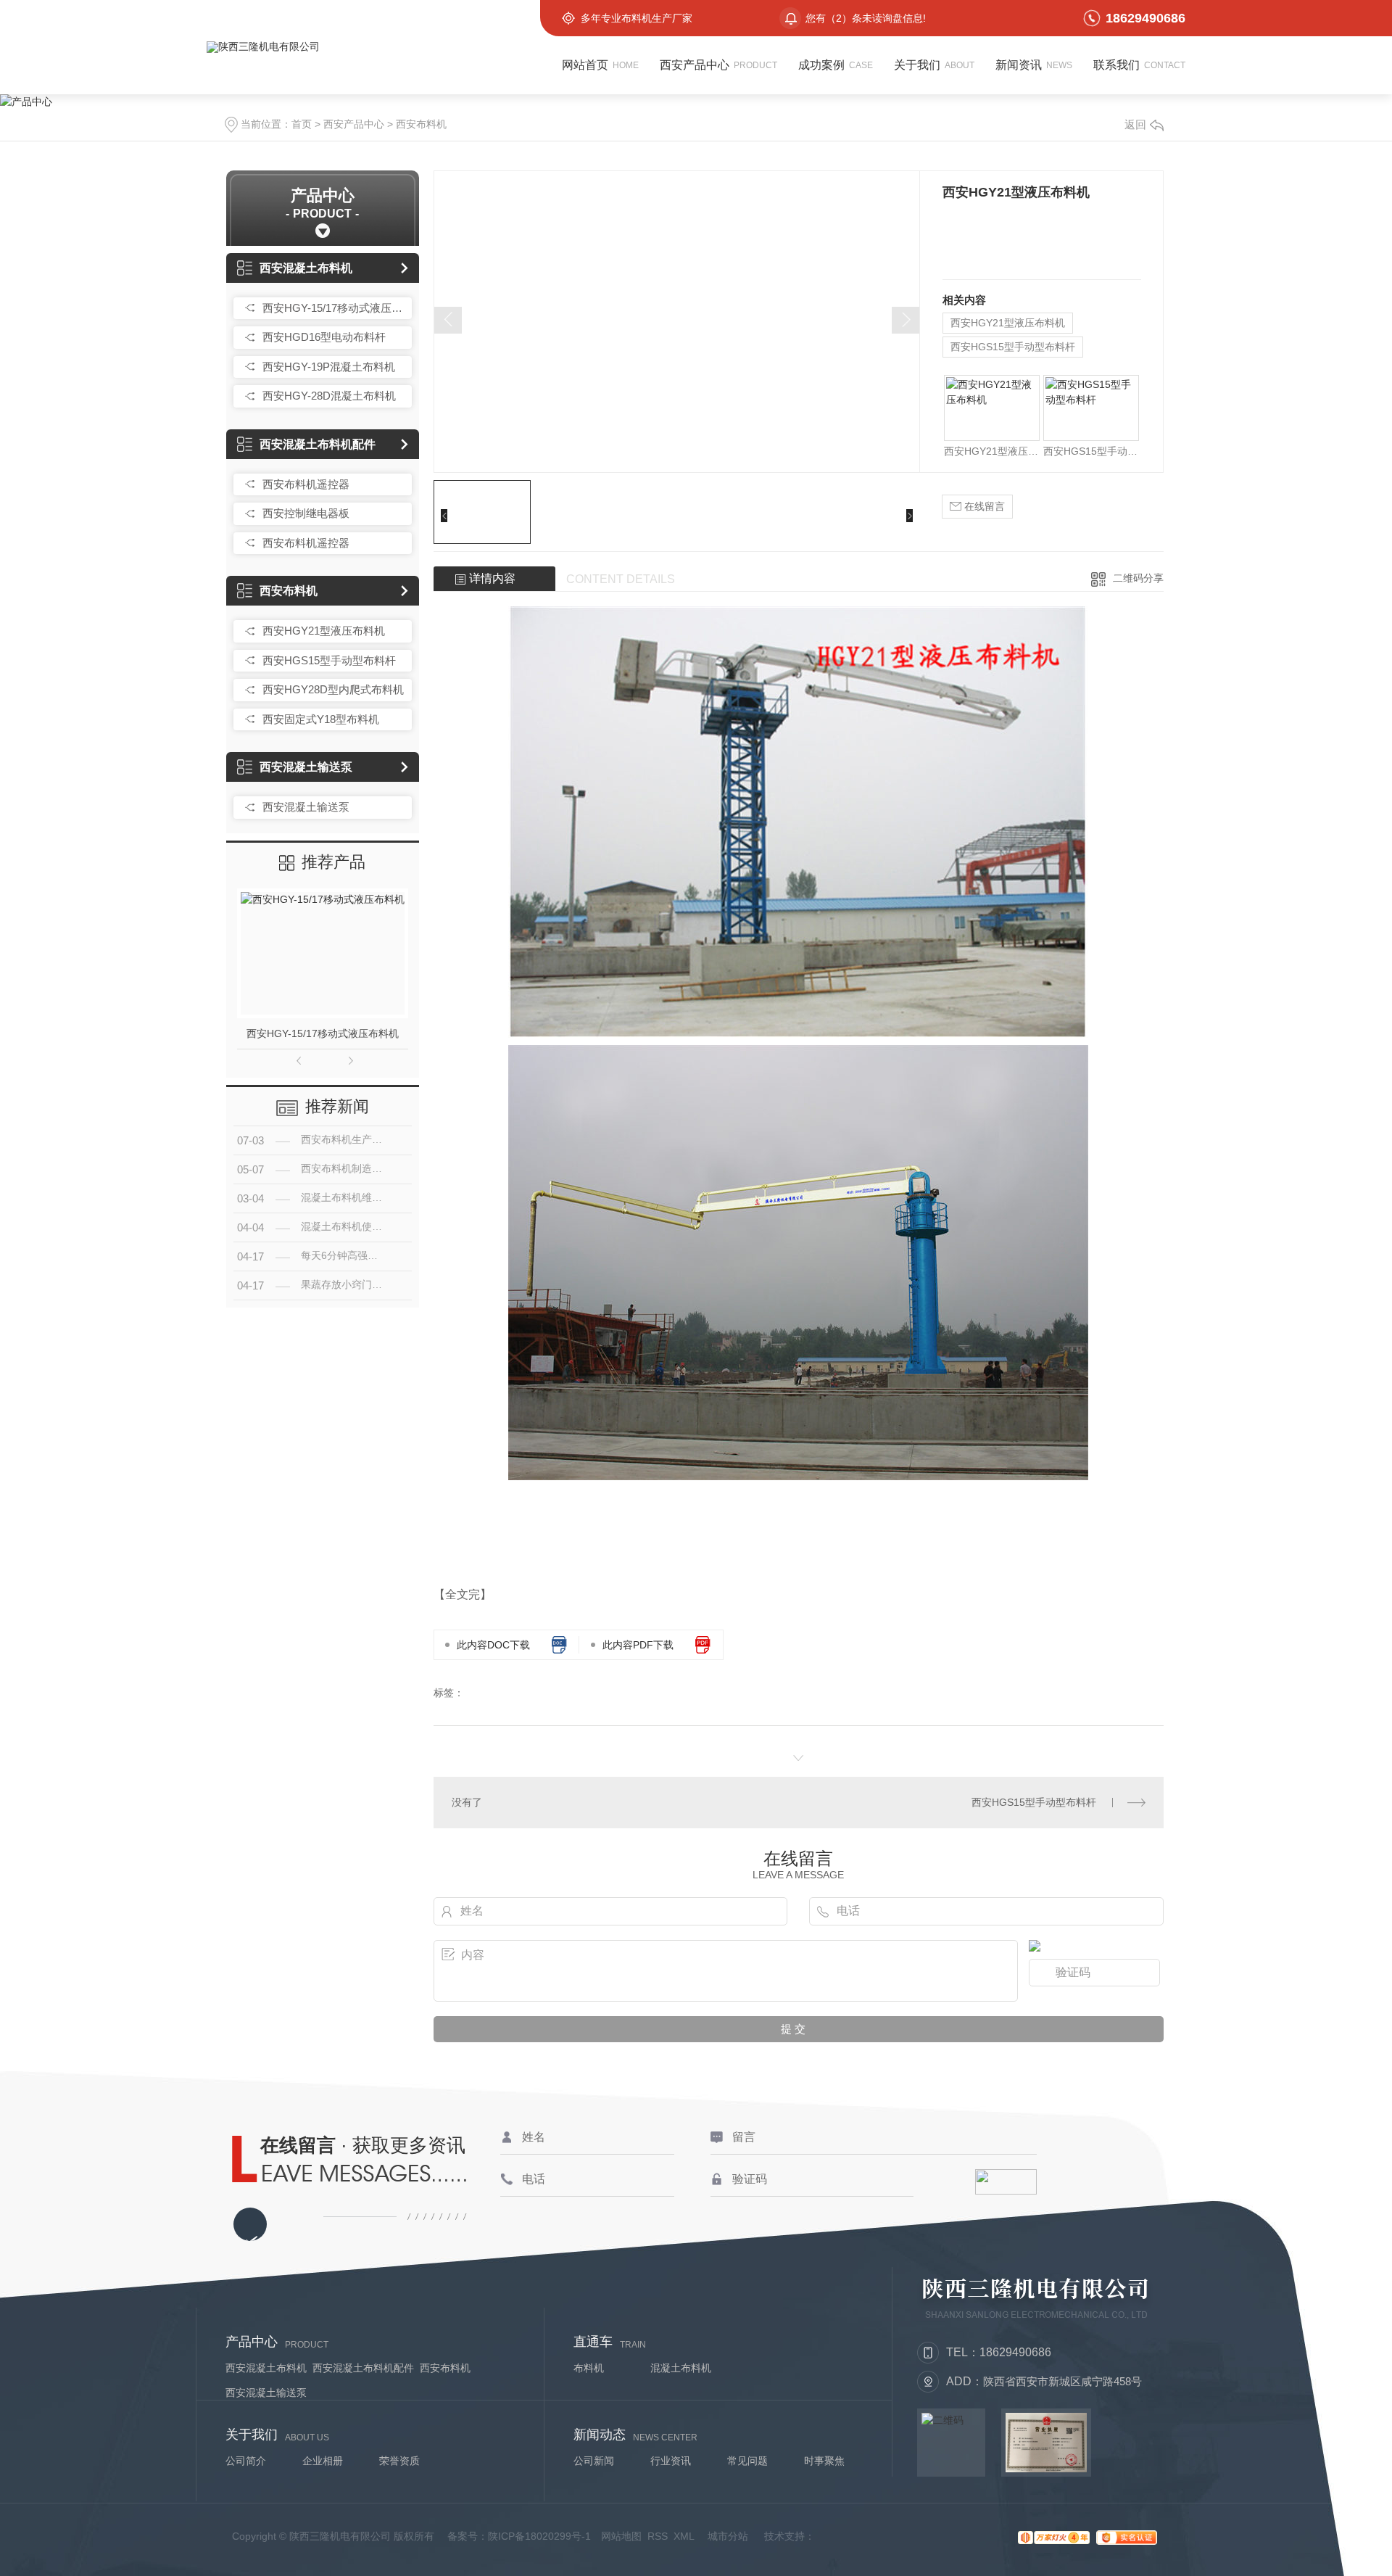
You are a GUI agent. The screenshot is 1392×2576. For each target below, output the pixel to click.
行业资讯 (671, 2461)
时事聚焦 (824, 2461)
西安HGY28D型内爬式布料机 (333, 689)
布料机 (589, 2368)
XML (684, 2536)
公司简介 (246, 2461)
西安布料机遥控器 (306, 484)
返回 (1135, 124)
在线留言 (983, 506)
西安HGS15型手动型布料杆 (329, 660)
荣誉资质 (399, 2461)
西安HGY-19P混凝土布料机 (329, 367)
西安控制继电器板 (306, 513)
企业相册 (323, 2461)
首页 (302, 124)
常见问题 (747, 2461)
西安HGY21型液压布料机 (324, 631)
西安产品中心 (354, 124)
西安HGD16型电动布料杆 (324, 337)
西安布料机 (421, 124)
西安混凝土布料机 (306, 268)
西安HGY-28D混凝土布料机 (329, 396)
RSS (658, 2536)
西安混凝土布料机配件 (318, 444)
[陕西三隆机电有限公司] (384, 47)
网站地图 (621, 2536)
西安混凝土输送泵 (306, 767)
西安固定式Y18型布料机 (321, 719)
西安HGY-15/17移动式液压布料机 (333, 308)
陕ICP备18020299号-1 (539, 2536)
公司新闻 (594, 2461)
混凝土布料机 (681, 2368)
